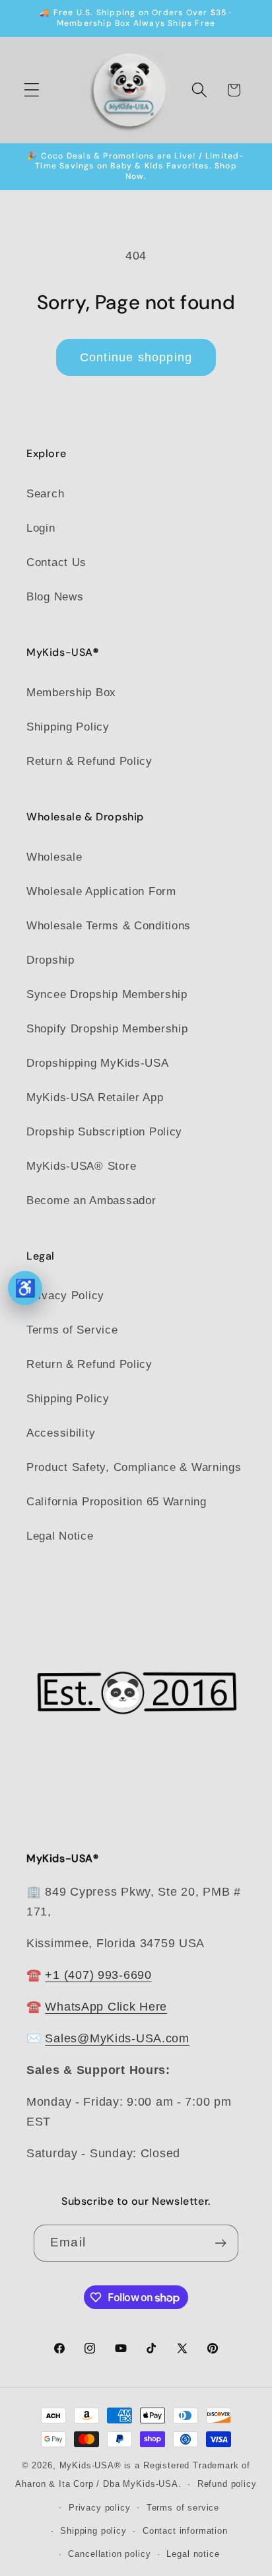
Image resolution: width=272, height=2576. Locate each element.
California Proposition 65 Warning (117, 1502)
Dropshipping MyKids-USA (98, 1063)
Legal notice (193, 2554)
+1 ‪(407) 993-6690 (98, 1975)
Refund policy (227, 2484)
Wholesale (54, 857)
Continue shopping (136, 357)
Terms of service (183, 2508)
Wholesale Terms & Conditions (109, 926)
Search (45, 494)
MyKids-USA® (90, 2465)
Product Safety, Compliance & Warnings (134, 1467)
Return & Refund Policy (89, 761)
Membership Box (71, 693)
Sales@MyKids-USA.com (117, 2038)
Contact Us (56, 562)
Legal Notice (60, 1536)
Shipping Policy (68, 727)
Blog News (55, 597)
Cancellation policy (109, 2554)
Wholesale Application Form (101, 891)
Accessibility (61, 1433)
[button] (32, 90)
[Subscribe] (220, 2243)
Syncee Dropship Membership (107, 994)
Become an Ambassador (91, 1200)
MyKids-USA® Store (81, 1166)
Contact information (185, 2531)
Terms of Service (72, 1330)
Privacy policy (100, 2508)
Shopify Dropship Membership (107, 1029)
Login (41, 528)
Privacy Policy (65, 1296)
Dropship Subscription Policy (104, 1132)
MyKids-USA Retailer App (95, 1097)
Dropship (51, 960)
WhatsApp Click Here (106, 2007)
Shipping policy (93, 2531)
